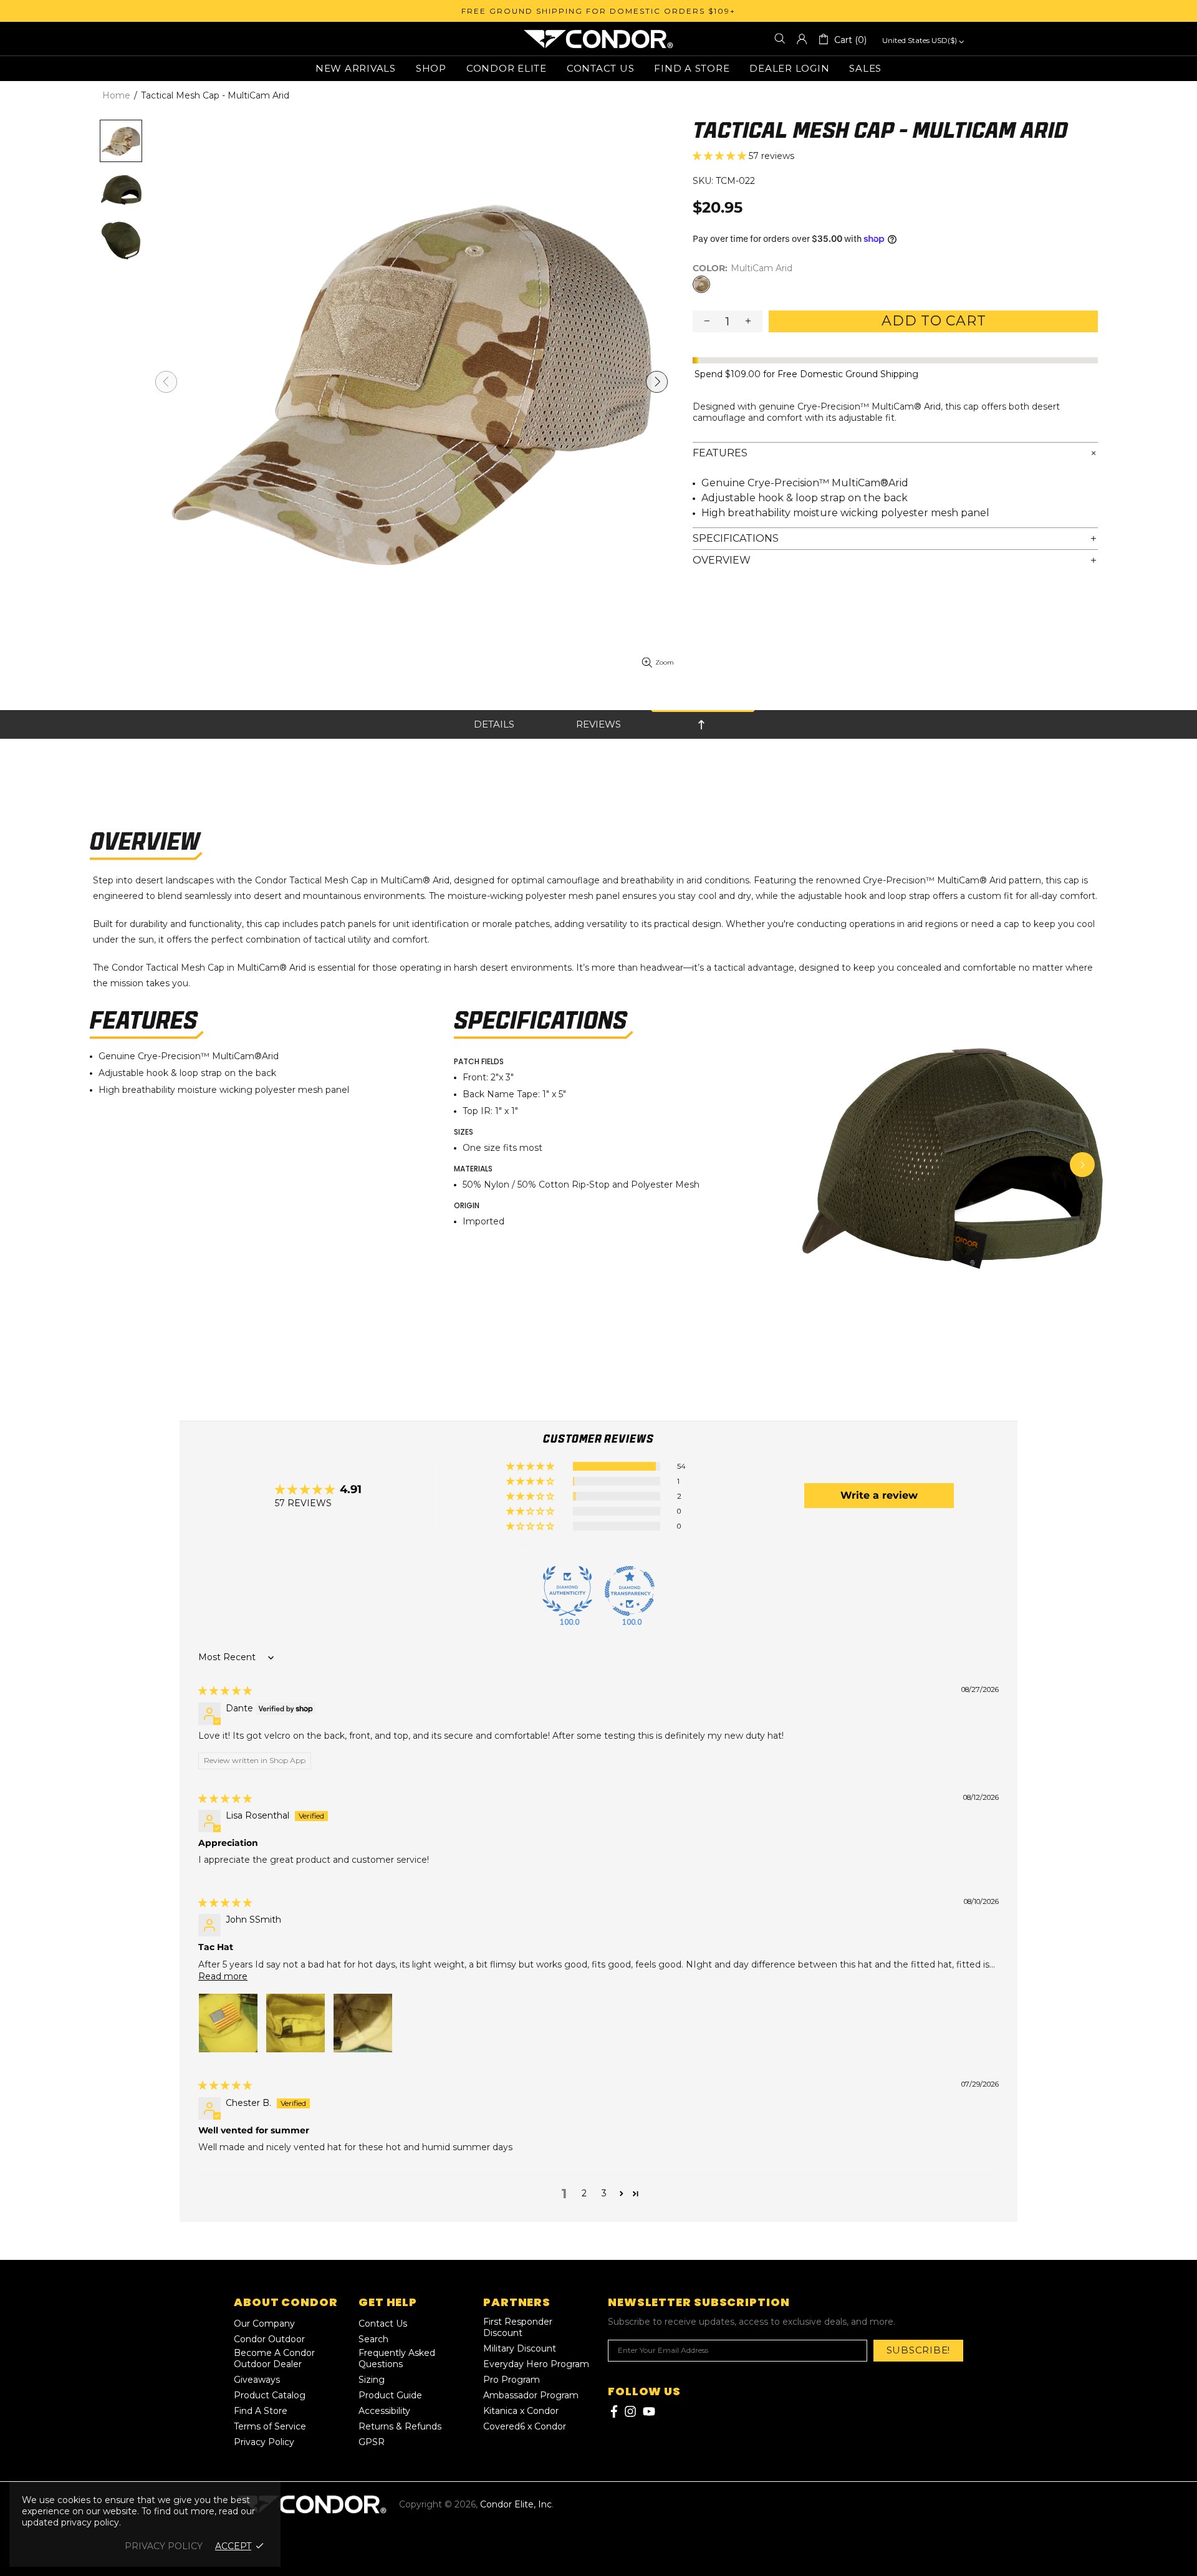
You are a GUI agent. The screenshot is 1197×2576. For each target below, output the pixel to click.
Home (116, 95)
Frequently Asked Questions (397, 2358)
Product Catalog (270, 2395)
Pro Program (512, 2380)
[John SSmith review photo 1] (228, 2023)
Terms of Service (270, 2426)
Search (373, 2339)
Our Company (264, 2324)
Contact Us (383, 2324)
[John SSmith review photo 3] (363, 2023)
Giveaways (257, 2380)
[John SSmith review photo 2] (296, 2023)
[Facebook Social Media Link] (613, 2411)
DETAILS (494, 724)
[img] (225, 1691)
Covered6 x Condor (525, 2426)
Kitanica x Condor (521, 2411)
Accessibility (384, 2411)
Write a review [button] (879, 1495)
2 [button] (584, 2193)
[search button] (780, 39)
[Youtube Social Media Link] (649, 2411)
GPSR (372, 2442)
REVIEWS (598, 724)
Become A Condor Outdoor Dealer (274, 2358)
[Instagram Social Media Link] (630, 2411)
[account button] (802, 39)
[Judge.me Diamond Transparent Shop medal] (630, 1591)
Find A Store (261, 2411)
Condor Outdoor (269, 2339)
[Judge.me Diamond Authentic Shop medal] (567, 1591)
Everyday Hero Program (536, 2364)
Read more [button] (223, 1976)
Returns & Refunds (400, 2426)
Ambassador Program (531, 2395)
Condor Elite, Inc (598, 39)
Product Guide (390, 2395)
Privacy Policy (264, 2442)
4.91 (351, 1489)
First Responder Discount (518, 2327)
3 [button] (604, 2193)
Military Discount (520, 2348)
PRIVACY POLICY (164, 2546)
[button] (721, 156)
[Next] (1082, 1165)
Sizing (372, 2380)
